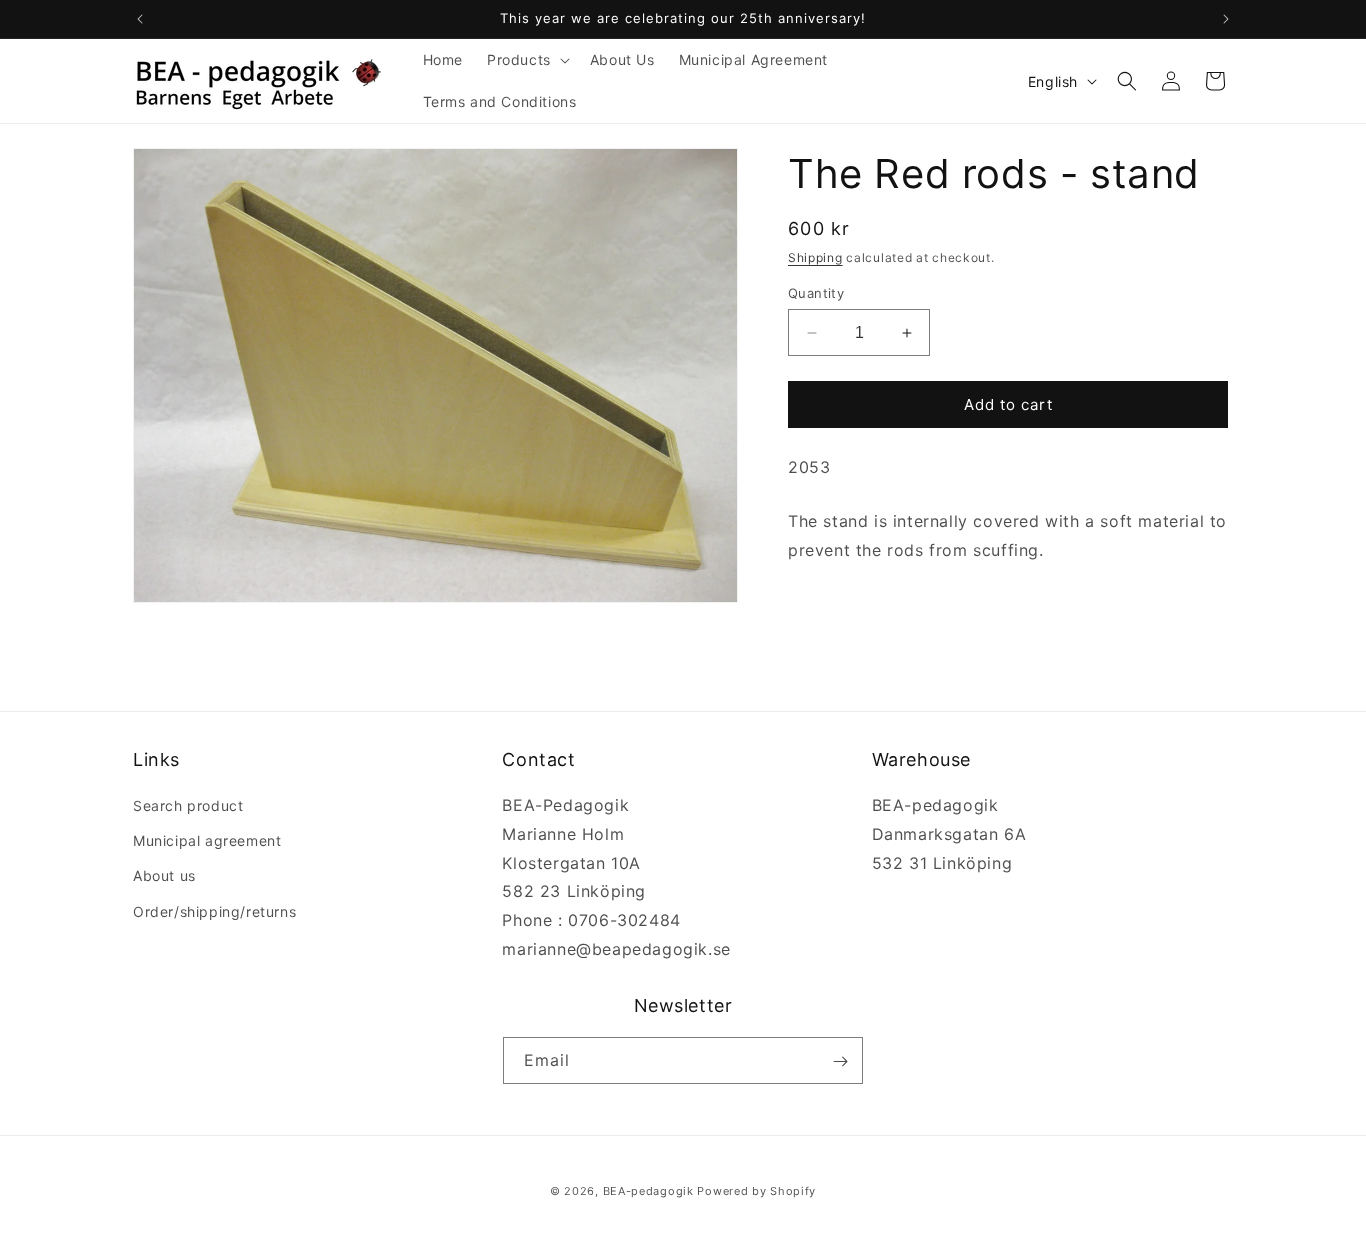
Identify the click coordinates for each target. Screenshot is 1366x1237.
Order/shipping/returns (214, 911)
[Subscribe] (840, 1061)
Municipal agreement (207, 841)
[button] (526, 60)
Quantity (816, 293)
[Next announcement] (1226, 19)
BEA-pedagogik (648, 1191)
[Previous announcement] (140, 19)
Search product (188, 805)
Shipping (815, 257)
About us (164, 876)
